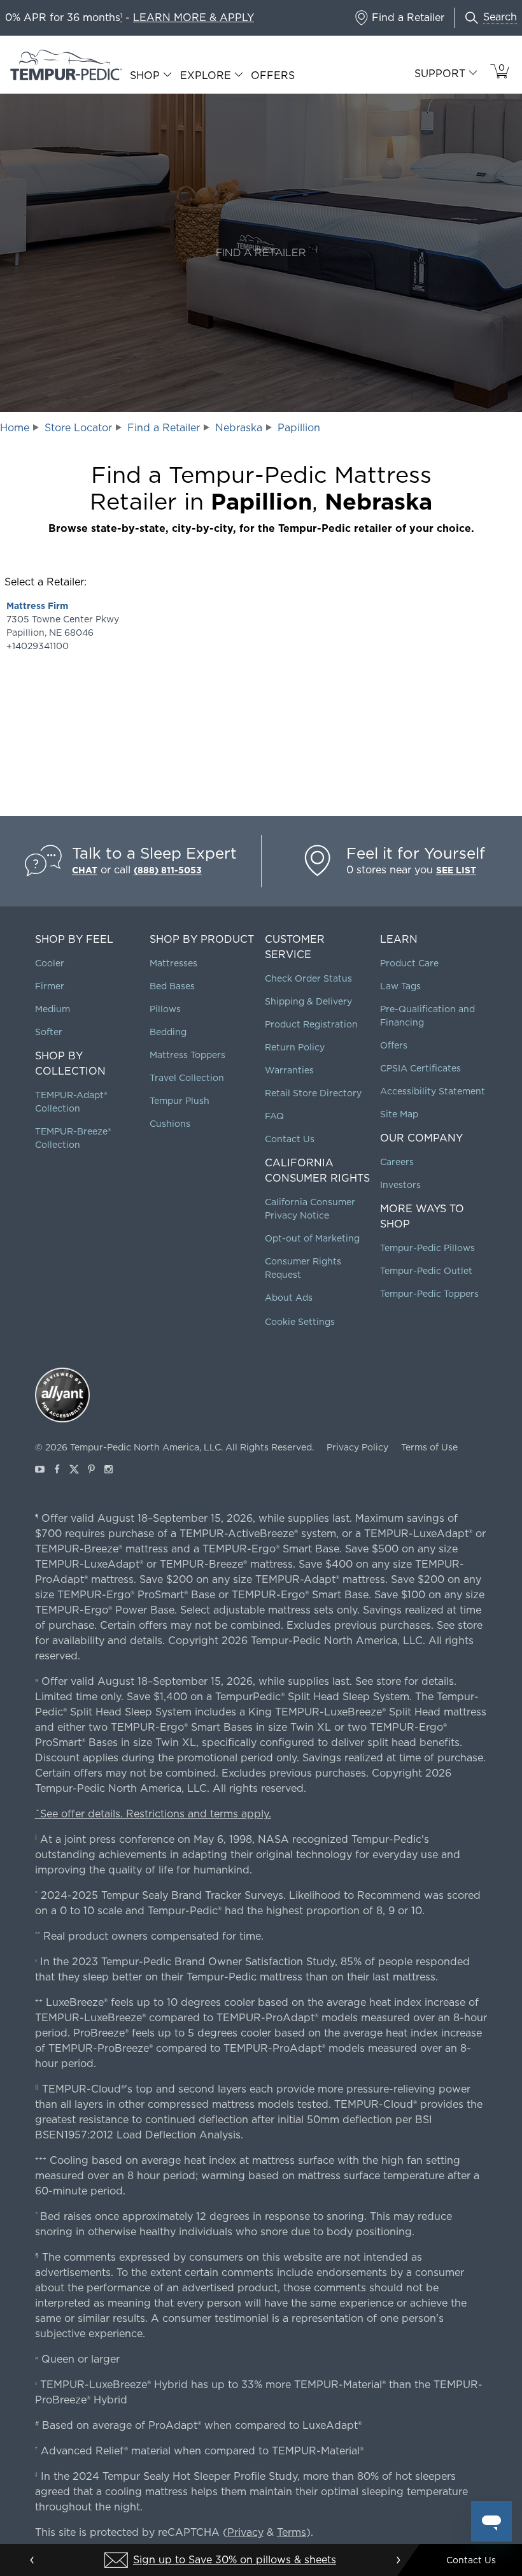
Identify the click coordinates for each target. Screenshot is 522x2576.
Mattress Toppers (187, 1055)
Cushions (170, 1124)
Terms (292, 2532)
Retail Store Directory (313, 1093)
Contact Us (290, 1139)
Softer (49, 1032)
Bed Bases (172, 986)
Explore (206, 76)
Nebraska (239, 428)
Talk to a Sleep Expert (154, 853)
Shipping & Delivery (308, 1001)
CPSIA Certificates (420, 1068)
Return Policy (295, 1047)
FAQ (274, 1116)
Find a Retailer (164, 428)
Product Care (409, 963)
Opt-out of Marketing (312, 1238)
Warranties (289, 1070)
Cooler (50, 963)
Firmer (50, 986)
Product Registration (311, 1024)
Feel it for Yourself (416, 853)
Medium (53, 1009)
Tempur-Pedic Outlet (426, 1271)
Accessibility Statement (433, 1091)
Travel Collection (187, 1078)
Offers (273, 75)
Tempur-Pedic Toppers (429, 1294)
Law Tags (400, 986)
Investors (400, 1185)
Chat (85, 870)
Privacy (245, 2532)
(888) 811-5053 (168, 870)
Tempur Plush (180, 1101)
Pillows (165, 1009)
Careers (397, 1162)
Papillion (299, 428)
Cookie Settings (300, 1322)
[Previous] (32, 2560)
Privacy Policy (357, 1447)
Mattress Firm (37, 606)
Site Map (399, 1114)
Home (15, 428)
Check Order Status (308, 978)
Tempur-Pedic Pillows (427, 1248)
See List (456, 870)
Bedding (168, 1032)
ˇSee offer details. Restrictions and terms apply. (153, 1814)
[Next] (398, 2560)
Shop (145, 76)
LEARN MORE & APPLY (194, 18)
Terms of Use (429, 1447)
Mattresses (173, 963)
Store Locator (78, 428)
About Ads (289, 1298)
